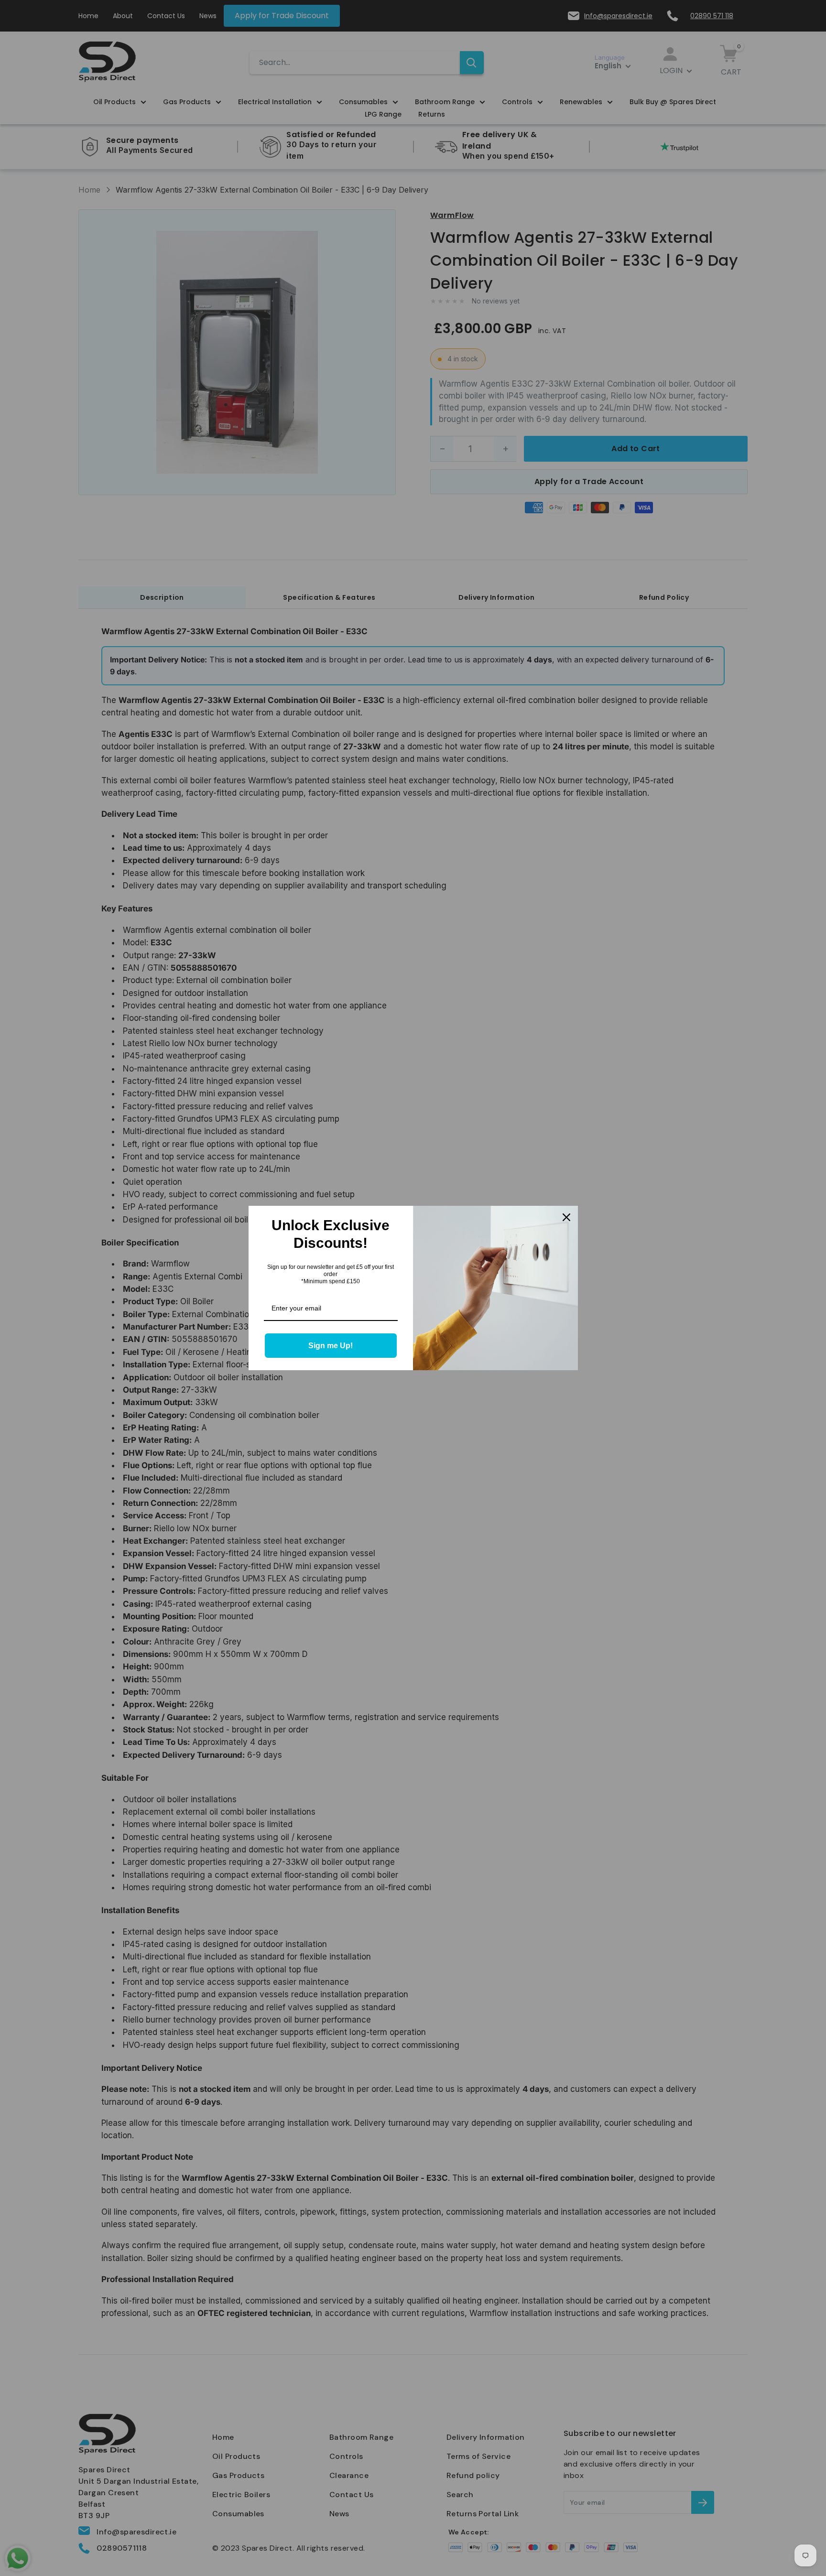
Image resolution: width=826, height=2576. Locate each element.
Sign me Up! (331, 1346)
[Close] (566, 1217)
